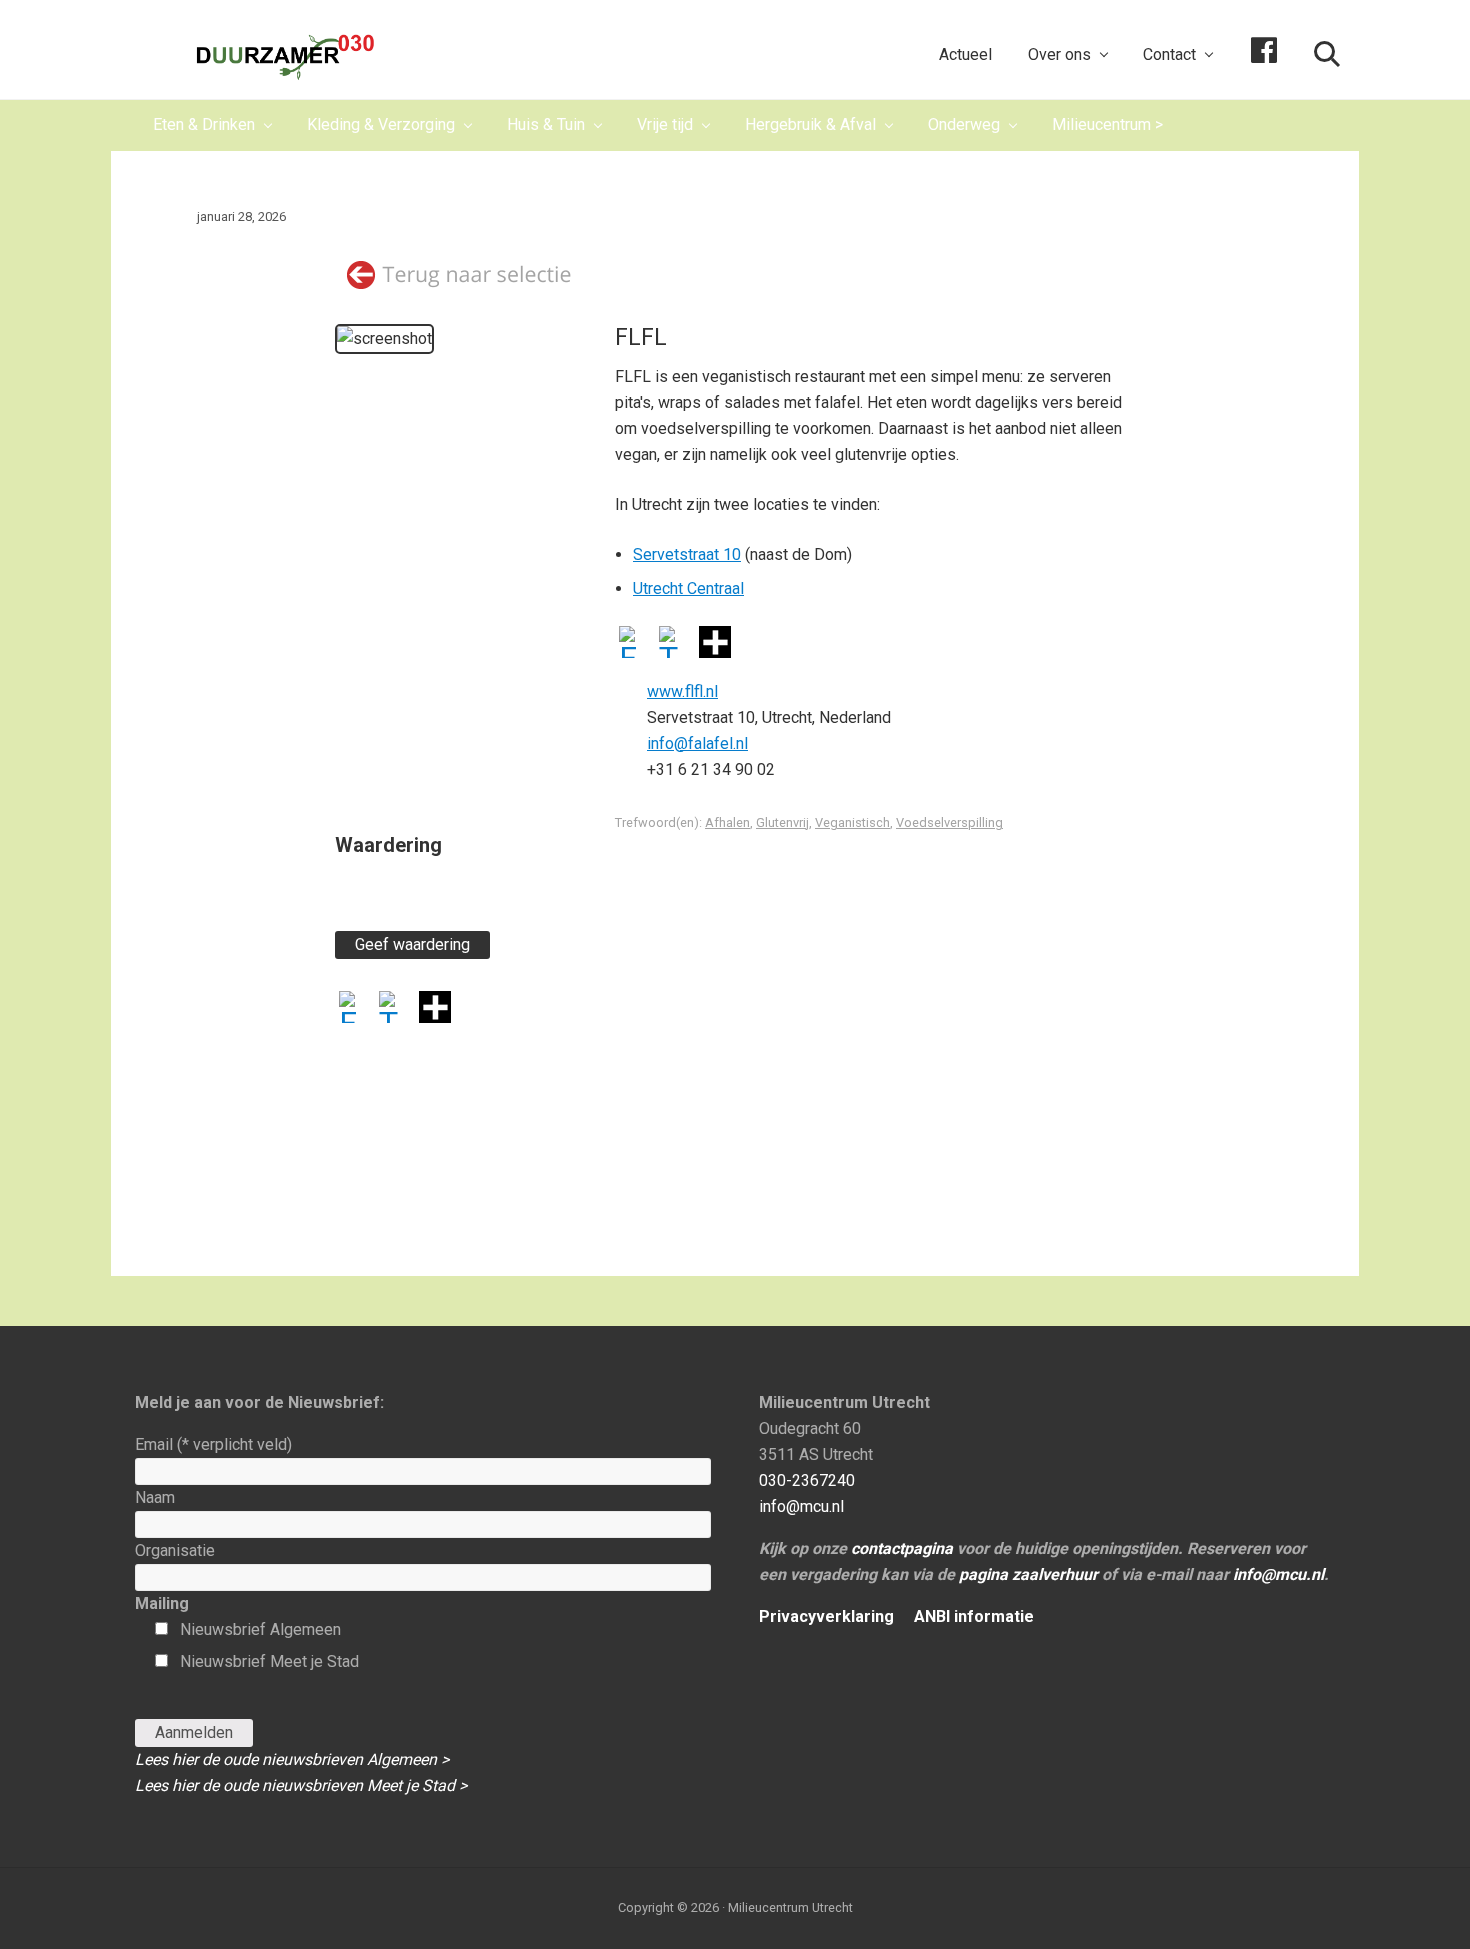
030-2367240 (807, 1480)
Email (213, 1444)
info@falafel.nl (697, 743)
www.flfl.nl (682, 691)
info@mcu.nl (801, 1506)
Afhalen (727, 822)
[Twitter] (675, 644)
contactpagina (902, 1548)
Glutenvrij (782, 822)
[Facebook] (635, 644)
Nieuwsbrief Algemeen (260, 1629)
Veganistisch (852, 822)
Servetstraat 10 (687, 554)
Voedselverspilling (949, 822)
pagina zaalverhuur (1028, 1574)
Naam (155, 1497)
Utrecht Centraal (688, 588)
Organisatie (175, 1550)
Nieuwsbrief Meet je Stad (269, 1661)
